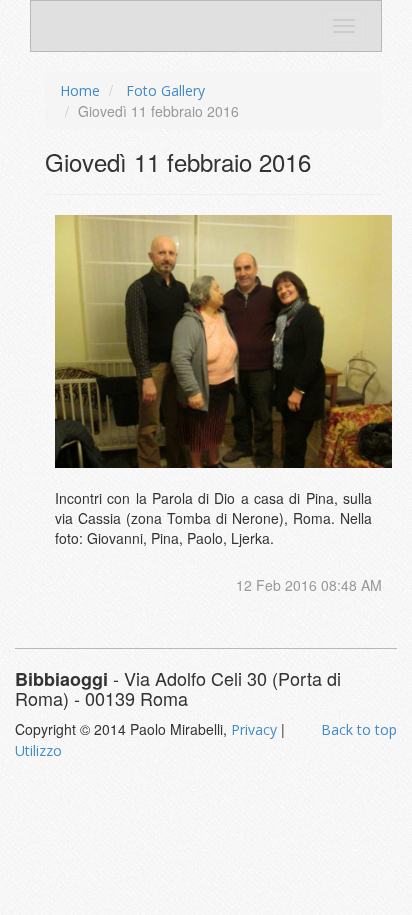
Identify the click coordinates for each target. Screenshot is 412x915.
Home (80, 90)
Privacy (254, 729)
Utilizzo (38, 750)
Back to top (359, 729)
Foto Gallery (165, 90)
